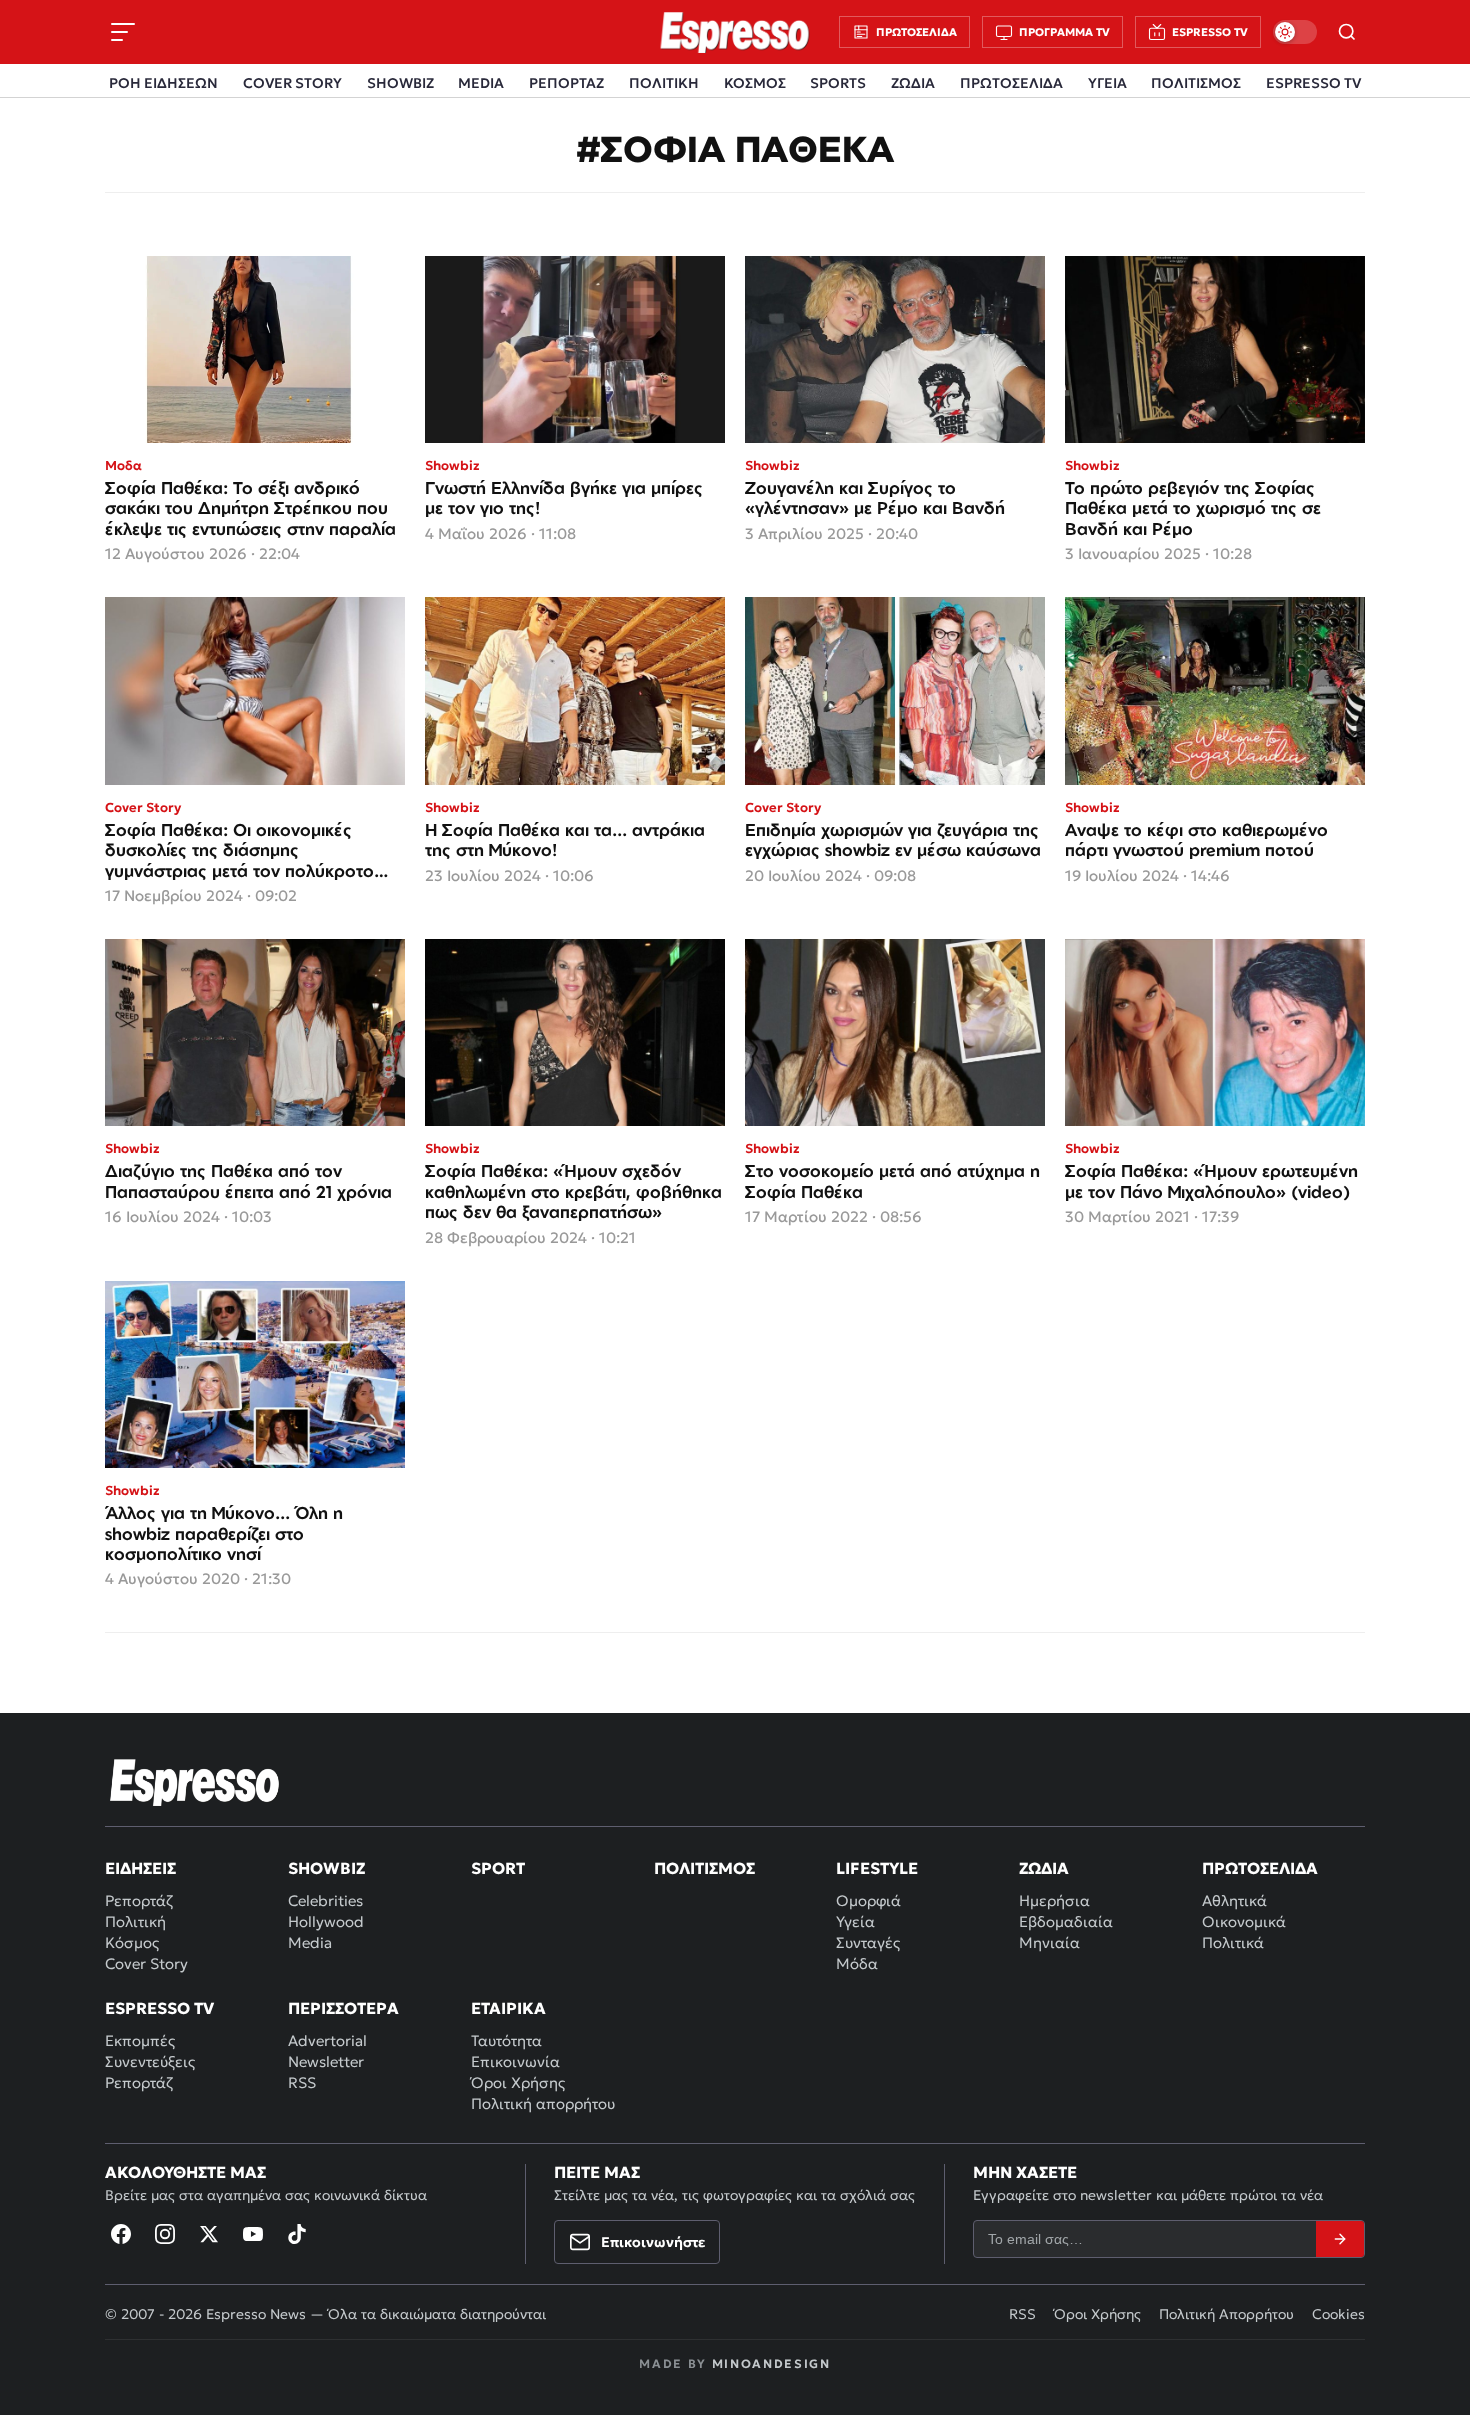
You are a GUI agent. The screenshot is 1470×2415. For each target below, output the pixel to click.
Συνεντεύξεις (150, 2061)
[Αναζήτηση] (1347, 32)
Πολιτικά (1233, 1942)
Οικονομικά (1244, 1921)
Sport (498, 1868)
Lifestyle (877, 1868)
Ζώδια (1044, 1868)
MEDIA (481, 83)
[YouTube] (253, 2234)
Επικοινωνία (515, 2061)
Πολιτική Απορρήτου (1226, 2314)
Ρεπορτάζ (139, 1900)
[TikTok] (297, 2234)
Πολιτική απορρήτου (543, 2103)
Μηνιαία (1049, 1942)
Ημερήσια (1054, 1900)
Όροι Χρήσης (518, 2082)
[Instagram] (165, 2234)
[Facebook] (121, 2234)
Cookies (1338, 2314)
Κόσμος (132, 1942)
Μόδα (857, 1963)
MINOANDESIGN (771, 2363)
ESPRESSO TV (1313, 83)
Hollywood (326, 1921)
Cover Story (146, 1963)
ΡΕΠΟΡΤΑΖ (566, 83)
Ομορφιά (868, 1900)
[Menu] (123, 32)
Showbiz (326, 1868)
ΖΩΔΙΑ (913, 83)
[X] (209, 2234)
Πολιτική (135, 1921)
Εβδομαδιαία (1066, 1921)
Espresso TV (159, 2008)
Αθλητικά (1234, 1900)
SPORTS (838, 83)
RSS (302, 2082)
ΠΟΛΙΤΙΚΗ (664, 83)
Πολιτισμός (704, 1868)
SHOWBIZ (400, 83)
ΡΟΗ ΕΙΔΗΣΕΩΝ (163, 83)
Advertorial (327, 2040)
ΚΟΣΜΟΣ (755, 83)
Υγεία (855, 1921)
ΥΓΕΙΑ (1107, 83)
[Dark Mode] (1295, 32)
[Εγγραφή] (1340, 2239)
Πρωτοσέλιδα (1260, 1868)
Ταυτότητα (506, 2040)
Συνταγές (868, 1942)
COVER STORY (292, 83)
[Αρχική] (195, 1782)
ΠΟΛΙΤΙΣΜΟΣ (1196, 83)
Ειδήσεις (140, 1868)
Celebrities (325, 1900)
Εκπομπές (140, 2040)
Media (310, 1942)
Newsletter (326, 2061)
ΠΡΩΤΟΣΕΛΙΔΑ (1011, 83)
